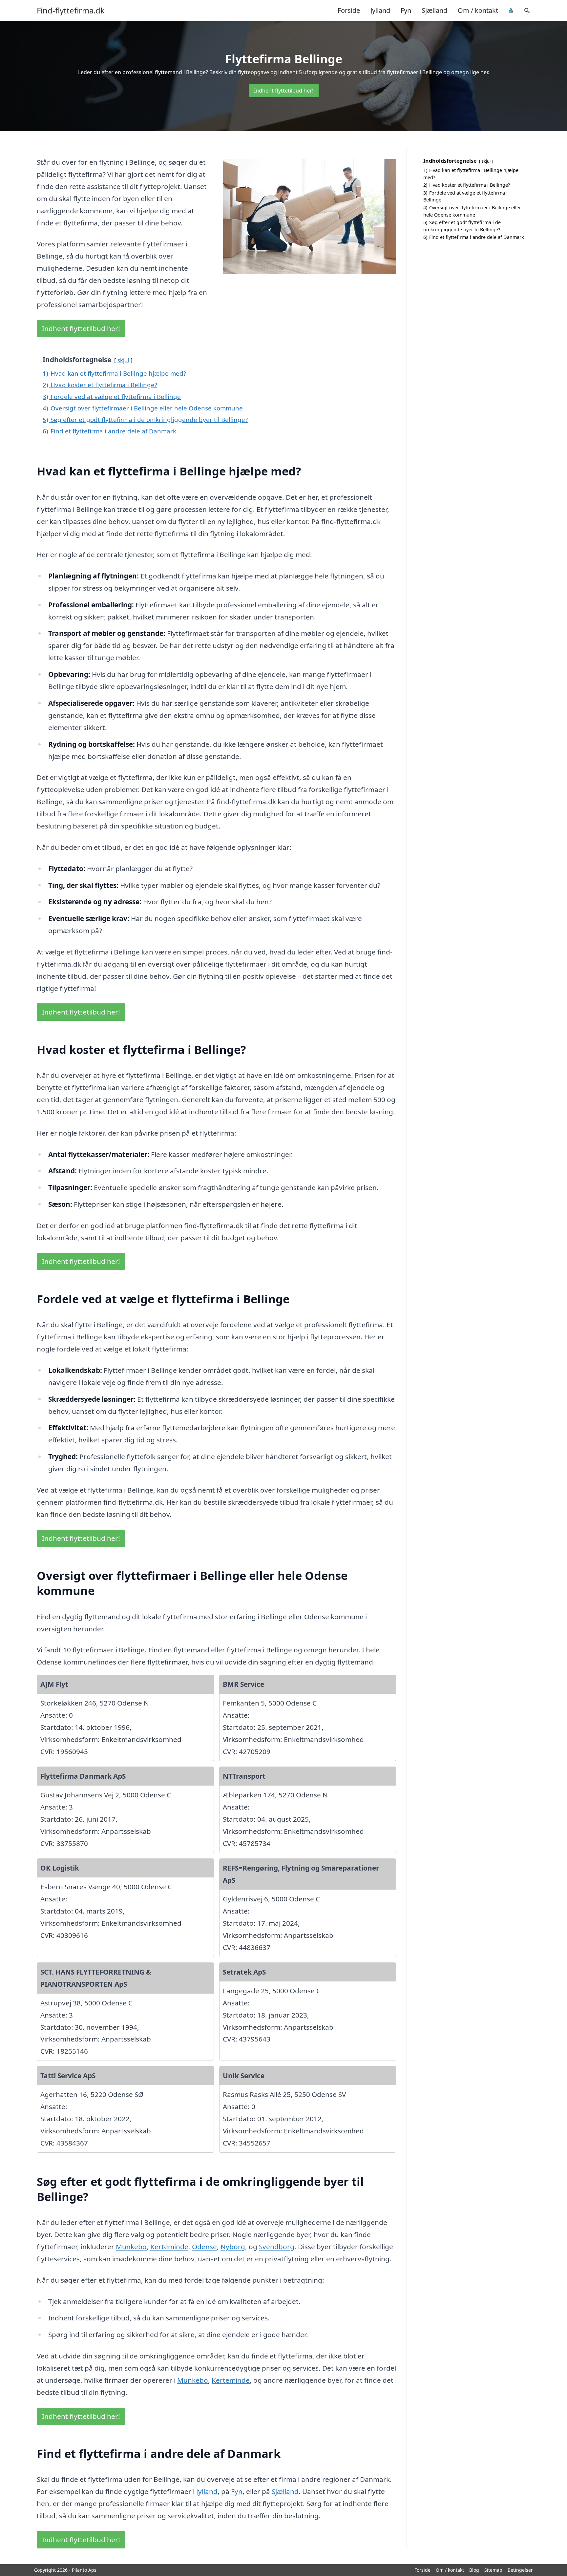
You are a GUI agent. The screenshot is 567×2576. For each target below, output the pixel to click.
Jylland (380, 10)
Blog (474, 2570)
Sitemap (493, 2570)
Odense (204, 2247)
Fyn (406, 10)
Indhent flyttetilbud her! (284, 91)
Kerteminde (169, 2247)
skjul (123, 360)
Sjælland (434, 10)
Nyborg (233, 2247)
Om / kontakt (478, 10)
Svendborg (277, 2247)
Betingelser (520, 2570)
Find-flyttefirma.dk (71, 10)
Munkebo (131, 2247)
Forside (349, 10)
